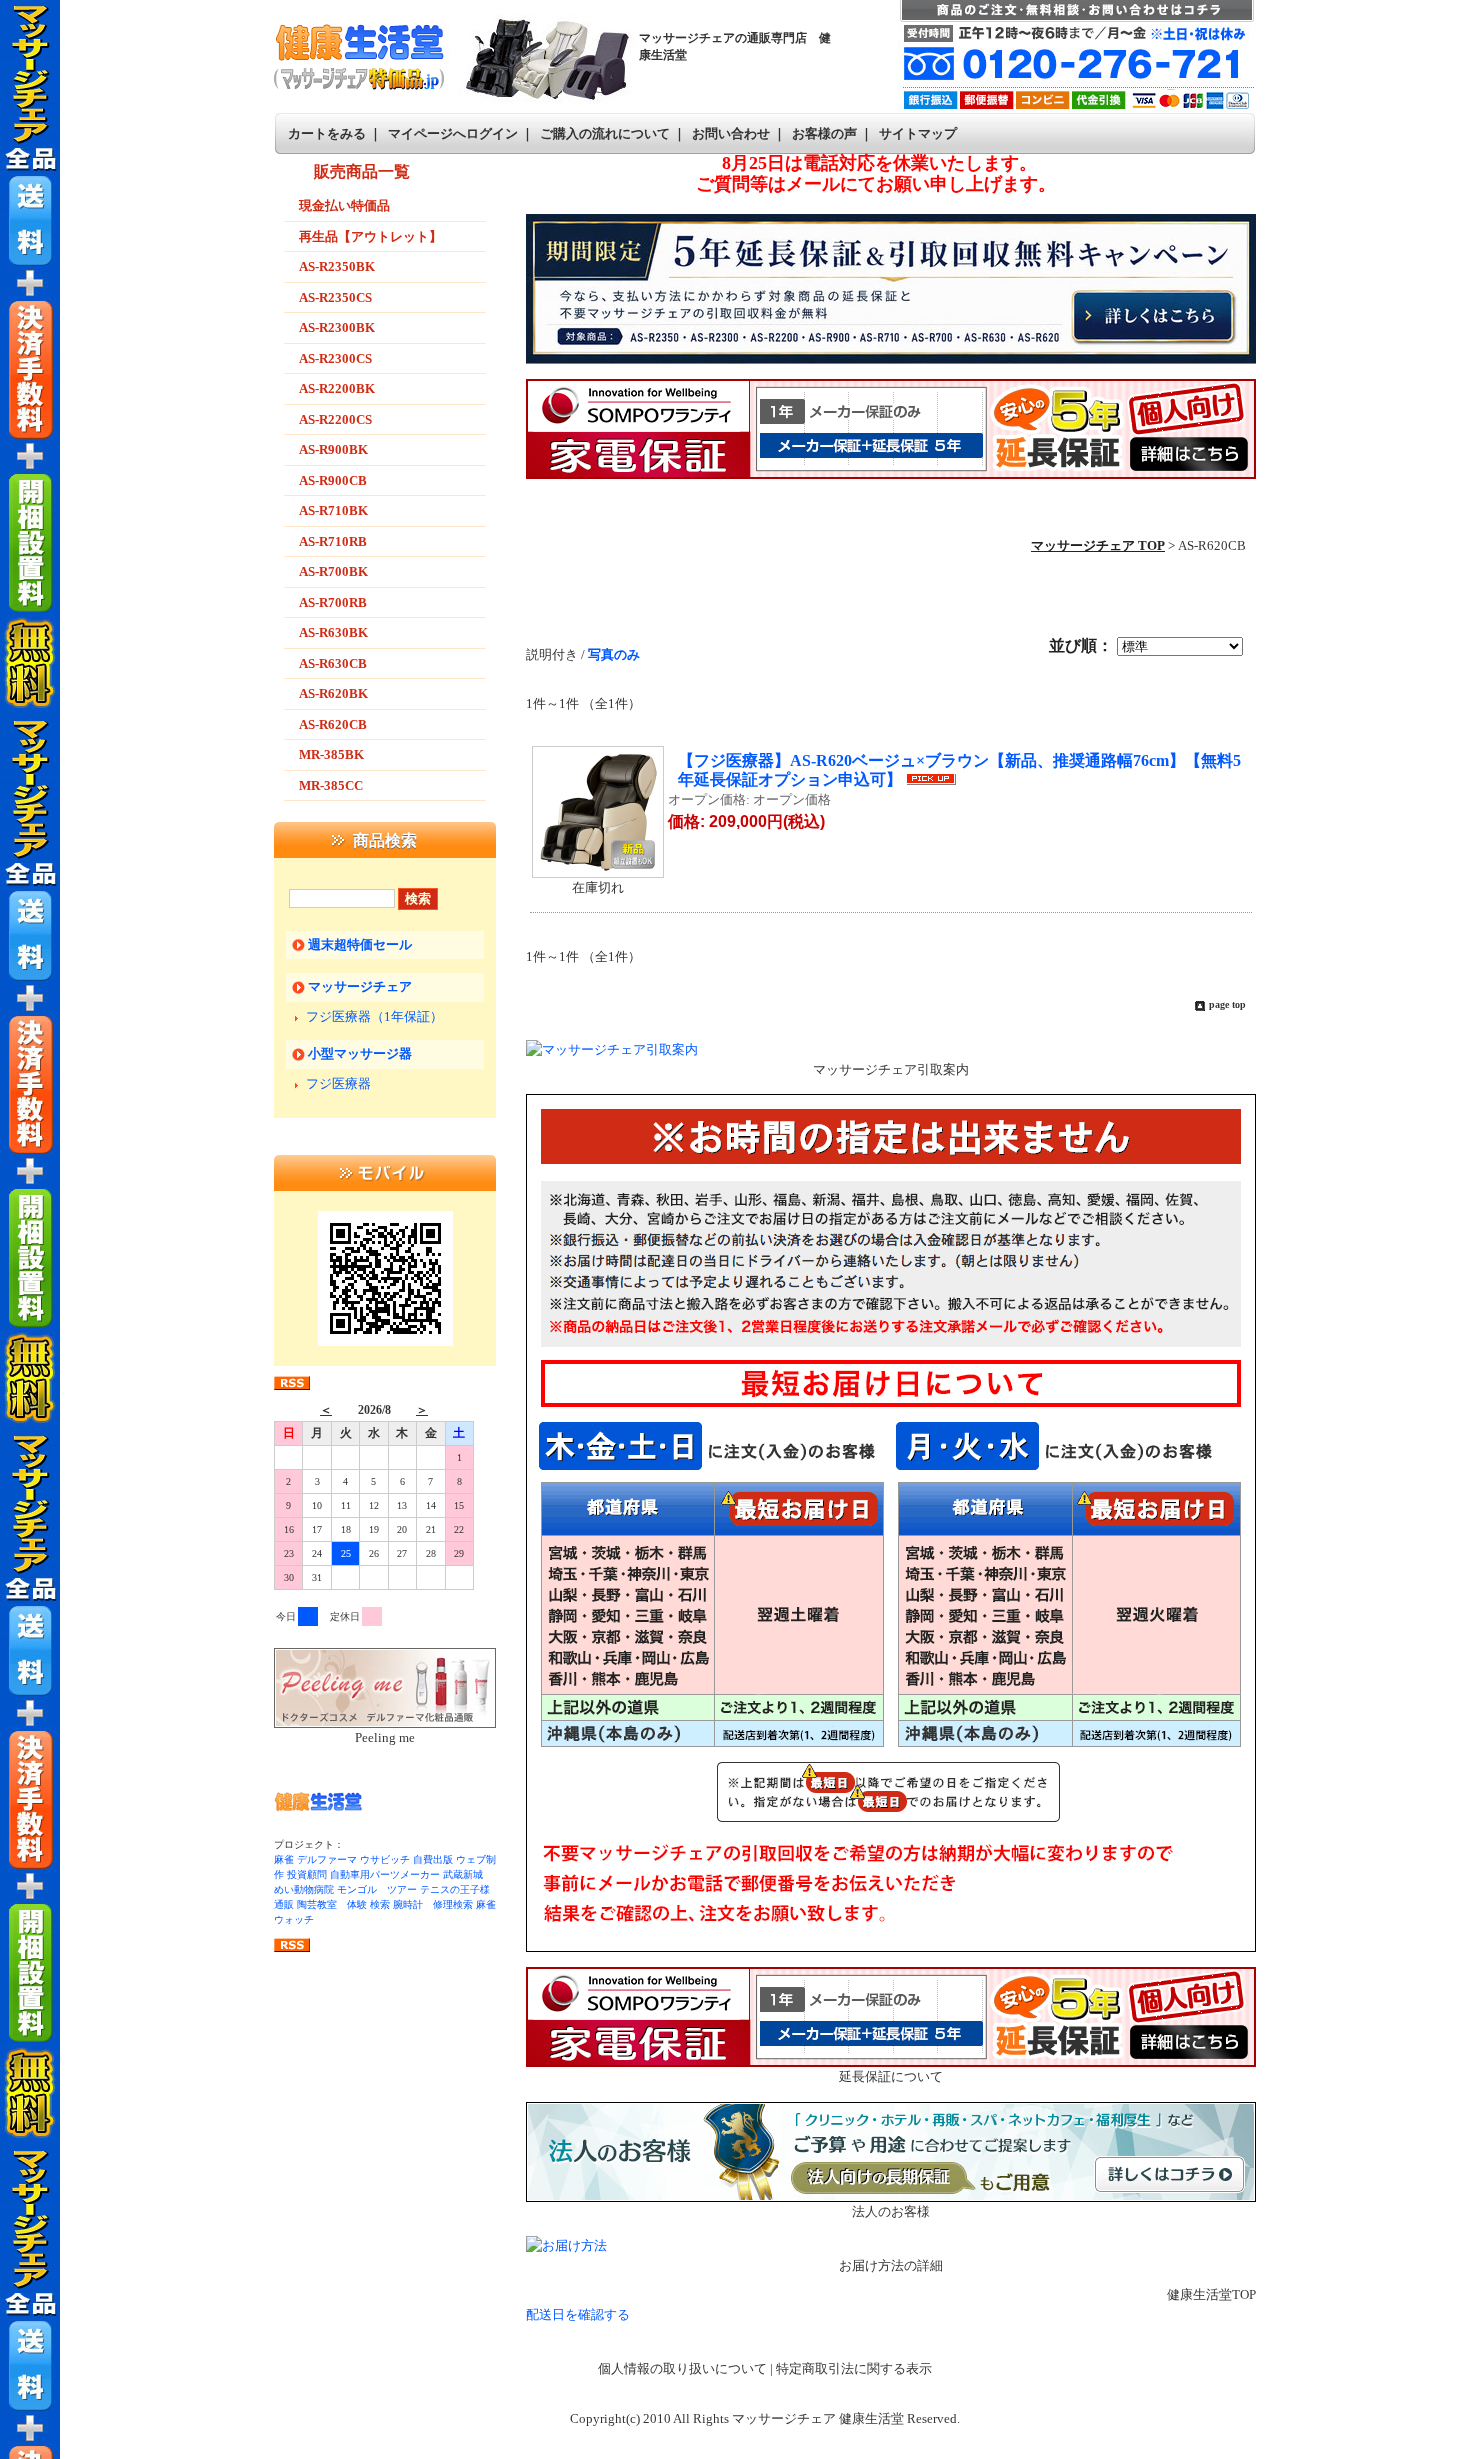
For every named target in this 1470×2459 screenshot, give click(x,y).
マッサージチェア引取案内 (891, 1069)
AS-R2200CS (335, 419)
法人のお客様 (891, 2211)
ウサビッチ (385, 1859)
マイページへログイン (453, 133)
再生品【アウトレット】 (370, 236)
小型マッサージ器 (360, 1053)
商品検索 (385, 840)
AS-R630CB (333, 663)
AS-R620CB (333, 724)
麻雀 (284, 1859)
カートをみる (327, 133)
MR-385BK (331, 754)
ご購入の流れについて (605, 133)
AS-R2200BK (337, 388)
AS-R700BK (333, 571)
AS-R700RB (333, 602)
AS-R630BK (333, 632)
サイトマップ (918, 133)
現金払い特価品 (344, 205)
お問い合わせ (731, 133)
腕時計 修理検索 (433, 1904)
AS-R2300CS (335, 358)
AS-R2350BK (337, 266)
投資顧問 (307, 1874)
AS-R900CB (333, 480)
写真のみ (614, 654)
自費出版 (433, 1859)
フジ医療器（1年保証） (374, 1016)
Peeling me (385, 1737)
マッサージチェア (360, 986)
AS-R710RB (333, 541)
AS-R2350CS (335, 297)
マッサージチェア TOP (1098, 545)
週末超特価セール (360, 944)
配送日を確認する (578, 2314)
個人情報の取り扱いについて (682, 2368)
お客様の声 (824, 133)
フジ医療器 (338, 1083)
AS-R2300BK (337, 327)
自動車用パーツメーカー (385, 1874)
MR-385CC (331, 785)
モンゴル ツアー (377, 1889)
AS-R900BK (333, 449)
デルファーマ (327, 1859)
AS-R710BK (333, 510)
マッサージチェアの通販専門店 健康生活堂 (735, 46)
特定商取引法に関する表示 (854, 2368)
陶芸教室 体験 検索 (343, 1904)
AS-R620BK (333, 693)
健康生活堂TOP (1211, 2294)
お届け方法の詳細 (891, 2265)
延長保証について (891, 2076)
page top (1227, 1004)
